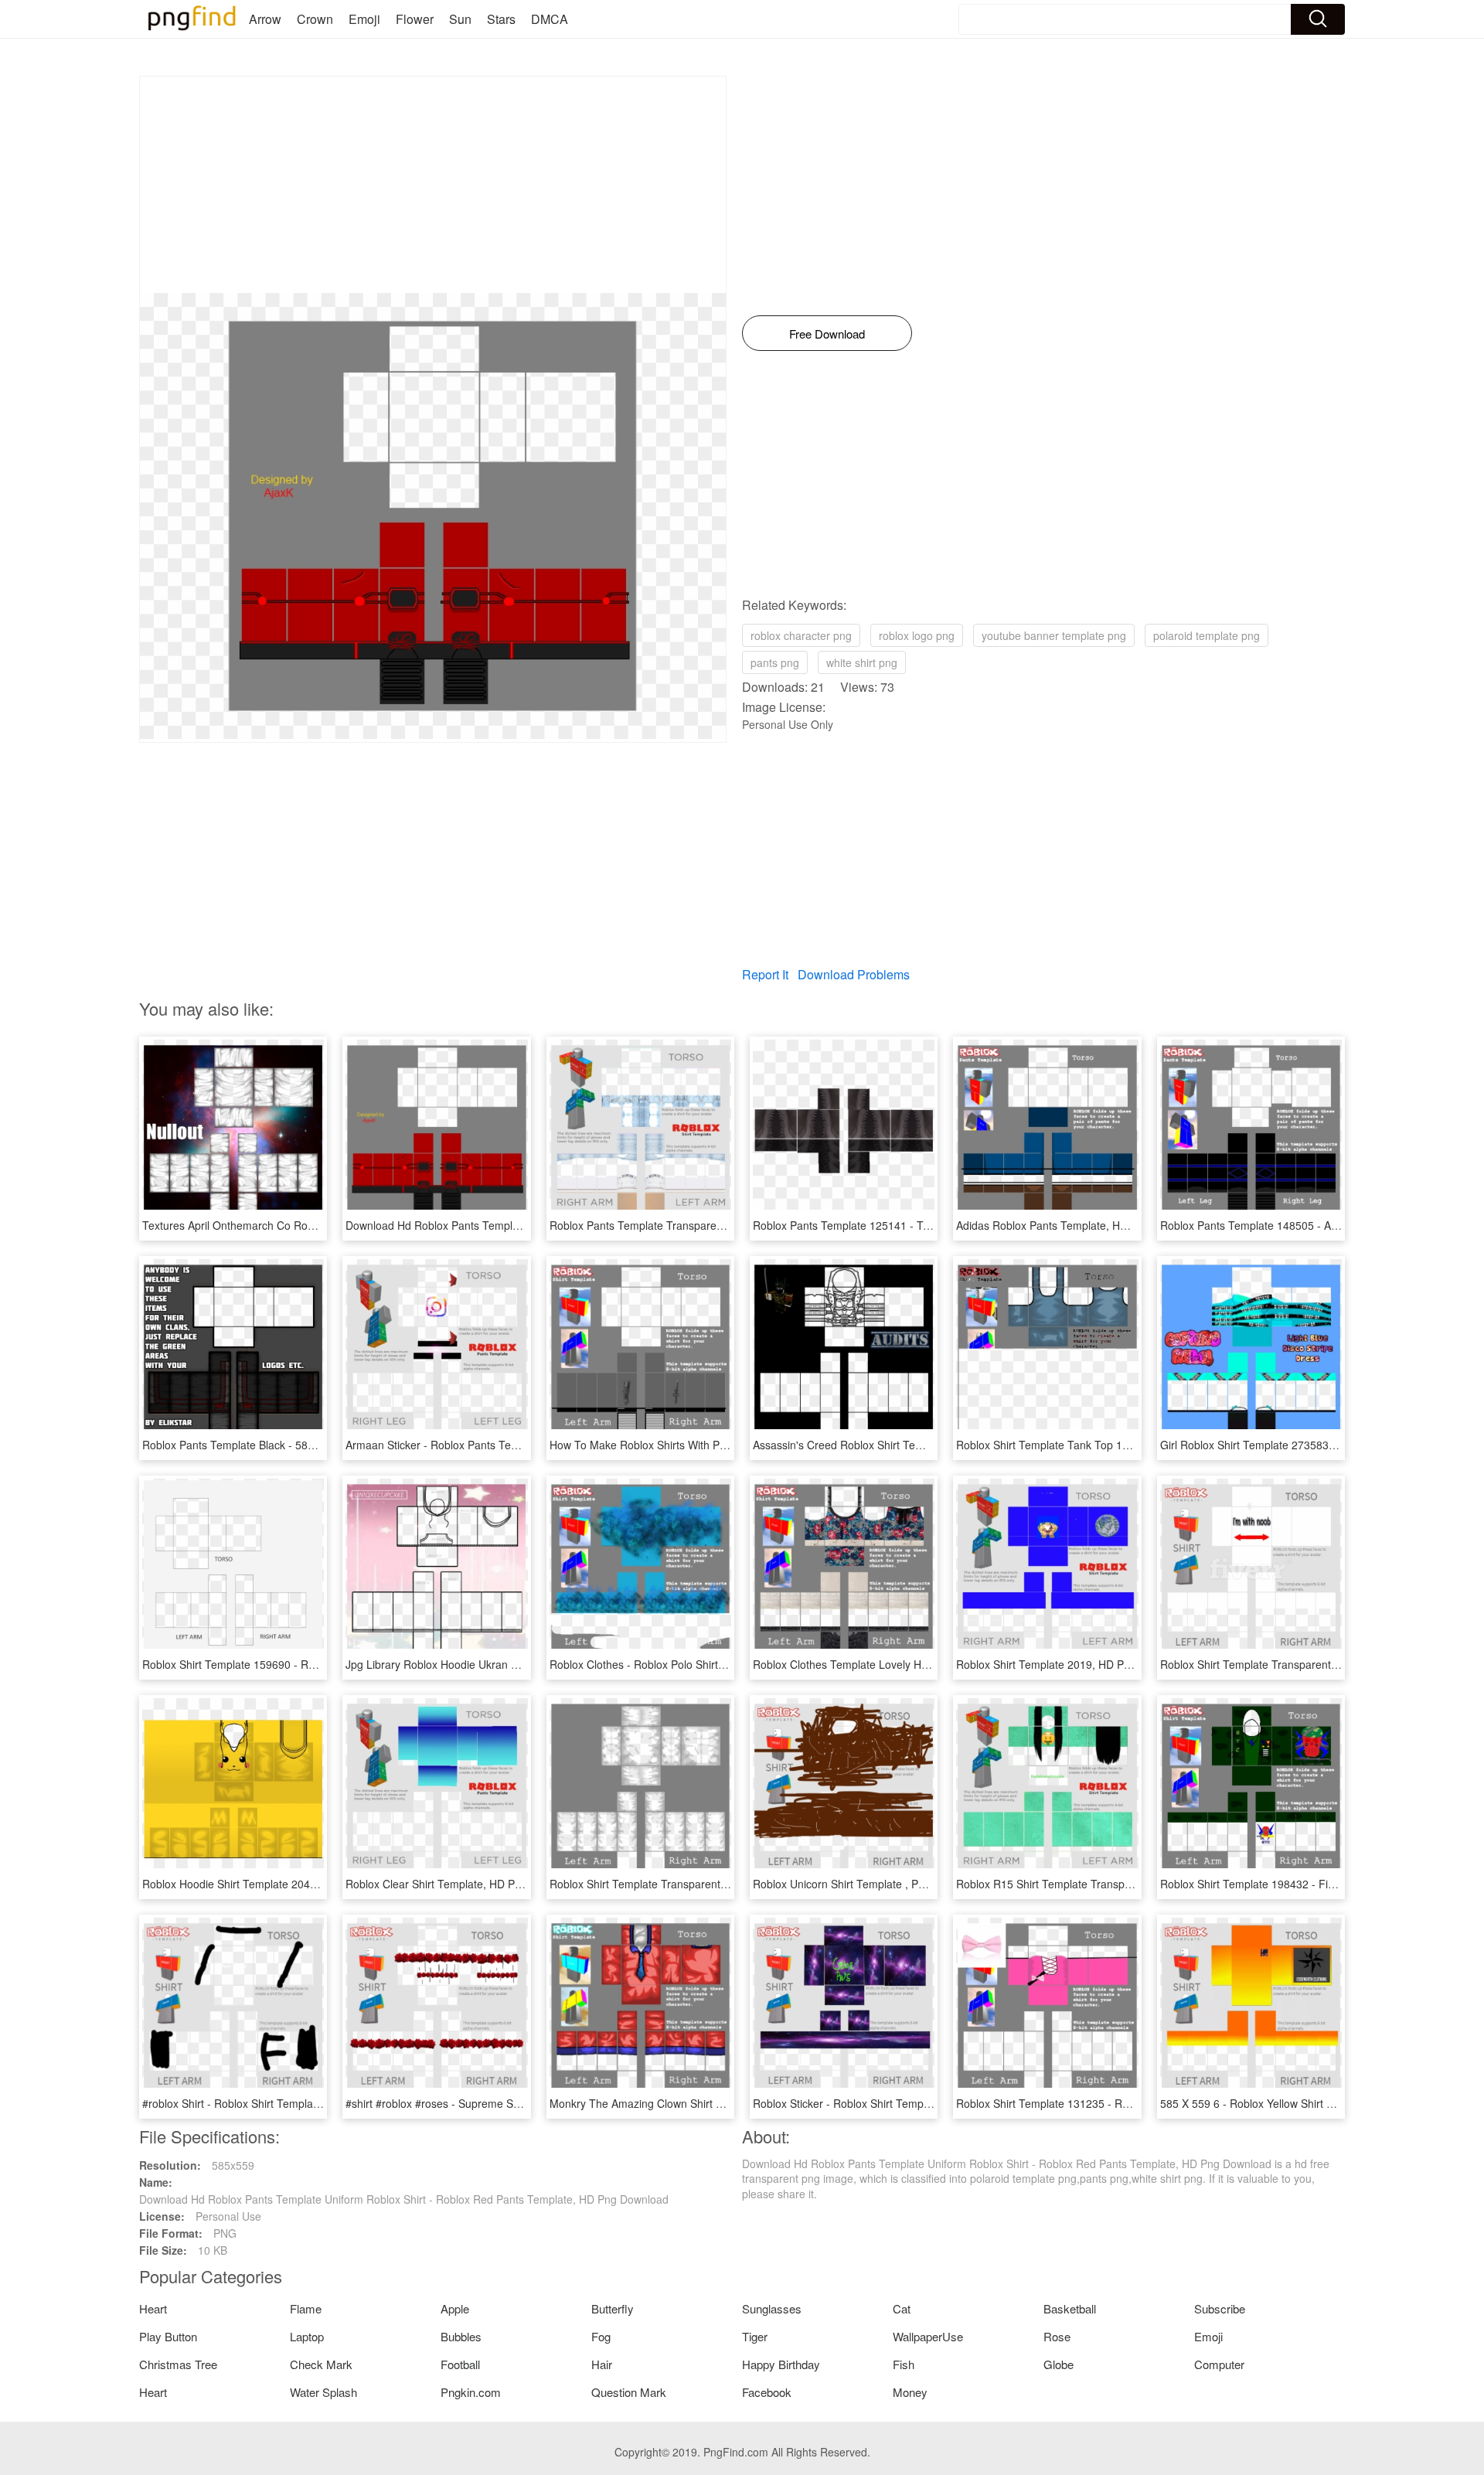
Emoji (364, 19)
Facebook (767, 2392)
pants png (775, 662)
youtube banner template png (1054, 635)
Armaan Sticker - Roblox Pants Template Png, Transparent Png (500, 1445)
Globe (1059, 2364)
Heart (153, 2308)
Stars (501, 19)
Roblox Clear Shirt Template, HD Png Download (462, 1884)
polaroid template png (1207, 635)
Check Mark (321, 2364)
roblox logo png (917, 635)
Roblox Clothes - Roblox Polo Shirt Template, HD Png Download (706, 1664)
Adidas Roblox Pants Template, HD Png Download (1079, 1225)
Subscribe (1220, 2308)
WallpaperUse (928, 2336)
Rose (1057, 2336)
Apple (455, 2308)
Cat (902, 2308)
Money (910, 2392)
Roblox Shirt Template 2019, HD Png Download (1072, 1664)
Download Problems (854, 974)
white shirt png (862, 662)
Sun (460, 19)
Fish (904, 2364)
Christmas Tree (178, 2364)
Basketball (1070, 2308)
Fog (601, 2336)
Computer (1219, 2364)
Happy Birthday (781, 2364)
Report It (765, 974)
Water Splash (323, 2392)
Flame (306, 2308)
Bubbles (461, 2336)
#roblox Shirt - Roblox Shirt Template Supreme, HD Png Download (304, 2103)
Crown (315, 19)
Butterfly (613, 2308)
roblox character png (801, 635)
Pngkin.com (471, 2392)
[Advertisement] (433, 185)
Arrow (265, 19)
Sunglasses (772, 2308)
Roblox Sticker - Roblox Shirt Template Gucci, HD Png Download (910, 2103)
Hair (602, 2364)
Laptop (307, 2336)
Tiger (755, 2336)
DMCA (550, 19)
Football (460, 2364)
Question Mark (629, 2392)
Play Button (168, 2336)
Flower (415, 19)
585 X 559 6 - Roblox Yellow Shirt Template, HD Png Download (1314, 2103)
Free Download (827, 334)
